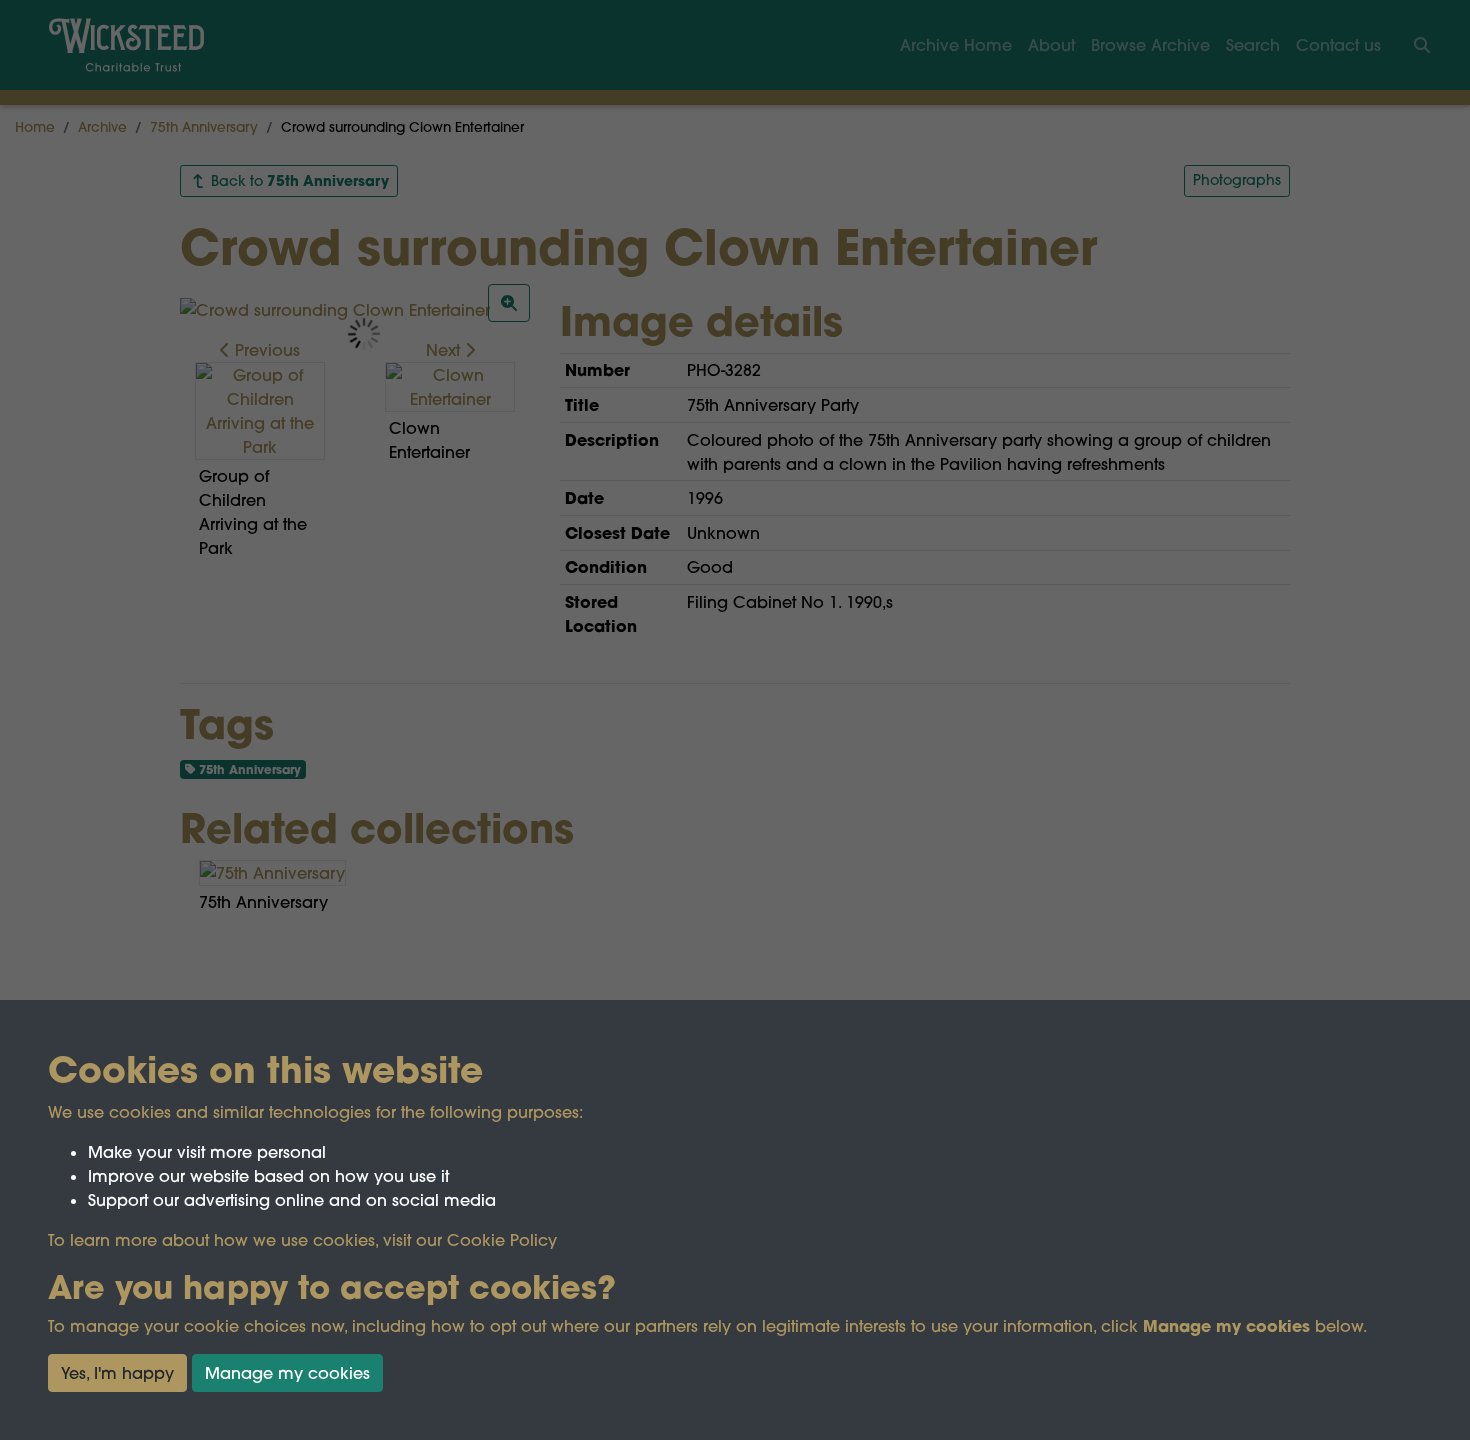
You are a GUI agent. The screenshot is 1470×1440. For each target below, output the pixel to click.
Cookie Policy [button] (502, 1240)
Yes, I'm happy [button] (117, 1373)
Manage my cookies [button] (287, 1373)
